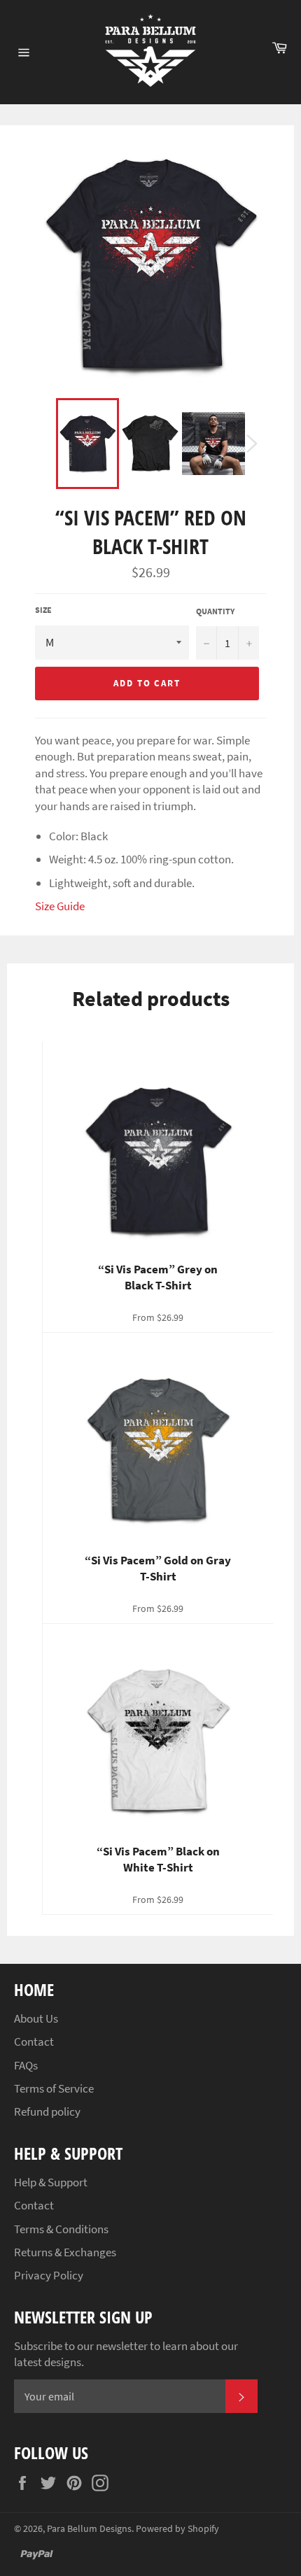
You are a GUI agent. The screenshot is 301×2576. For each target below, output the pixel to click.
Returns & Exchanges (65, 2252)
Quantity (215, 611)
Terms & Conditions (61, 2229)
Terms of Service (54, 2088)
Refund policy (47, 2111)
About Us (36, 2018)
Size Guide (60, 906)
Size (43, 610)
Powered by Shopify (177, 2529)
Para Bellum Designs (89, 2529)
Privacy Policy (49, 2275)
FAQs (26, 2065)
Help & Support (51, 2182)
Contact (34, 2041)
